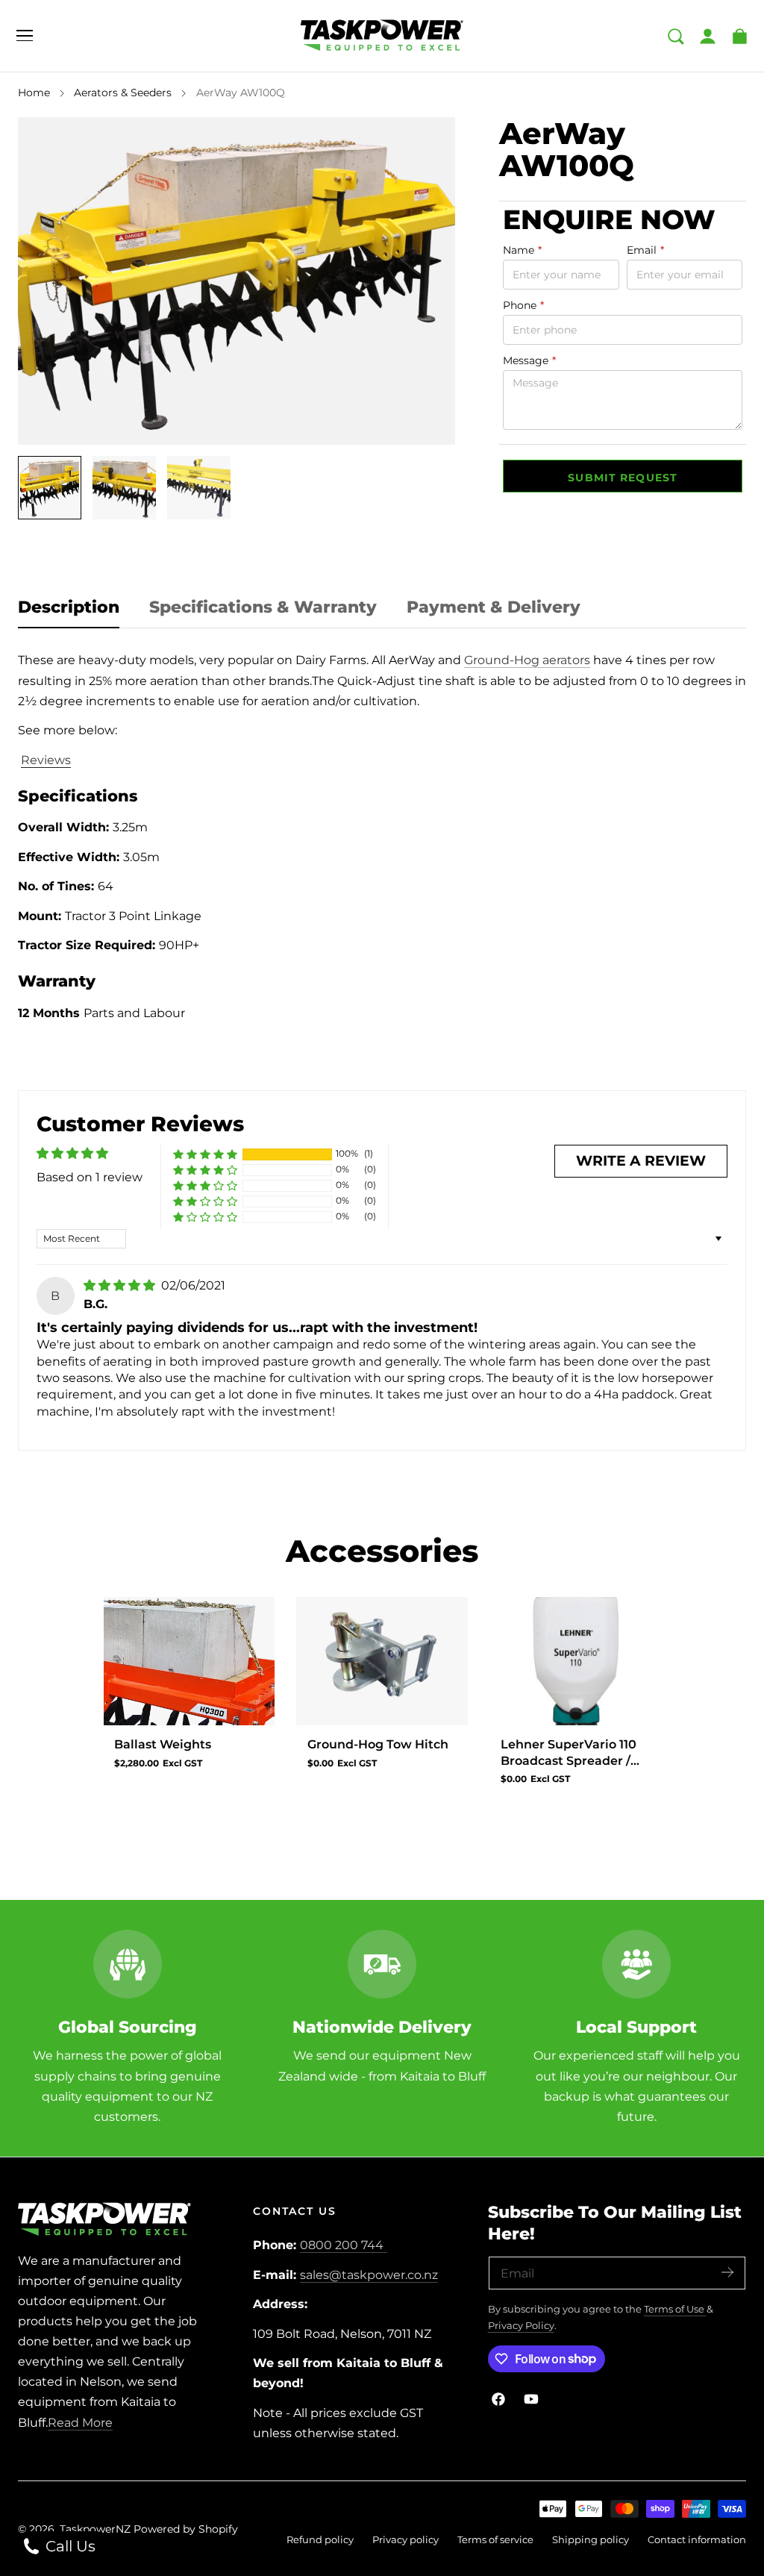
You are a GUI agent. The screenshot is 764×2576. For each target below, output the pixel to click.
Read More (80, 2423)
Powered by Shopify (186, 2529)
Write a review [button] (641, 1161)
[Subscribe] (727, 2272)
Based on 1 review (90, 1177)
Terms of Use (675, 2309)
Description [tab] (69, 607)
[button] (25, 36)
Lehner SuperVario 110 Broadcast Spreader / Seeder (569, 1753)
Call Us (69, 2546)
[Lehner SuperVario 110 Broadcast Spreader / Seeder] (575, 1661)
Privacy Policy (521, 2326)
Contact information (697, 2540)
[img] (121, 1285)
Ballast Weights (163, 1744)
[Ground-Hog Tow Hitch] (382, 1661)
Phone (523, 305)
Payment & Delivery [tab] (494, 607)
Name (522, 250)
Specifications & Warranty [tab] (263, 607)
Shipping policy (591, 2540)
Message (529, 360)
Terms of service (495, 2540)
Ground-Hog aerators (527, 660)
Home (34, 93)
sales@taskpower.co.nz (369, 2275)
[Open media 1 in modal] (427, 145)
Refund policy (320, 2540)
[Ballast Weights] (189, 1661)
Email (645, 250)
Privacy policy (406, 2540)
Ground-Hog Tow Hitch (378, 1744)
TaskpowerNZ (95, 2529)
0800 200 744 (342, 2245)
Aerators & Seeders (123, 93)
